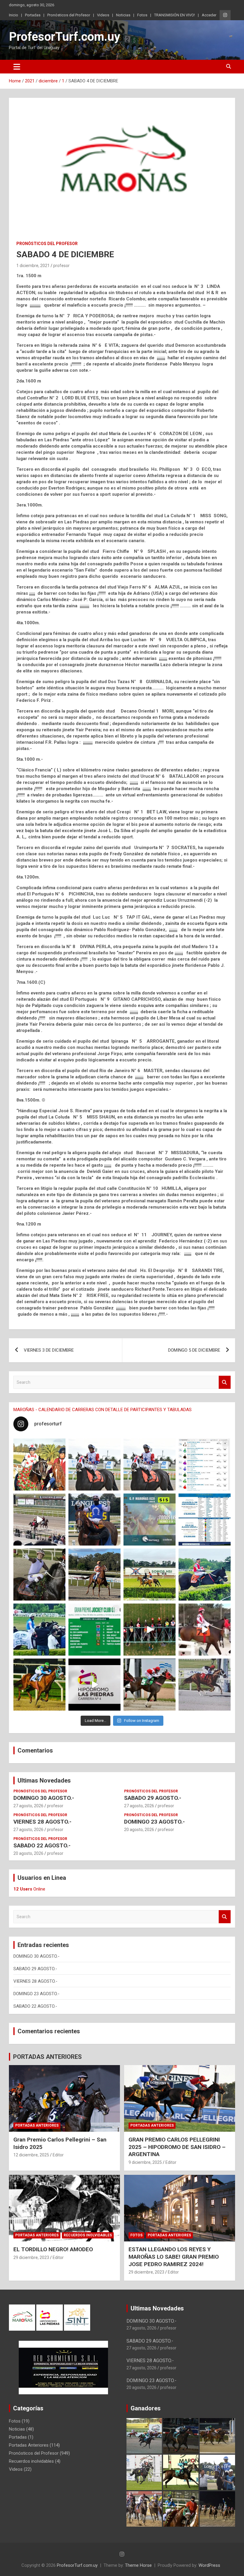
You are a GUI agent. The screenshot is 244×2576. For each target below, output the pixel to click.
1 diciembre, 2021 (33, 266)
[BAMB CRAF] (39, 1630)
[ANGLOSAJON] (94, 1685)
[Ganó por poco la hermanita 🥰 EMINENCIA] (94, 1575)
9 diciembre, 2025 (145, 2162)
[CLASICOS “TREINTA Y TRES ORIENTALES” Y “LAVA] (94, 1465)
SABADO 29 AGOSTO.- (153, 1798)
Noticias (123, 15)
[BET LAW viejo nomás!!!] (205, 1685)
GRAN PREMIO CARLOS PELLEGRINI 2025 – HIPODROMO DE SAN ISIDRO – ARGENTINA (177, 2147)
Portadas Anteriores (37, 2125)
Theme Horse (138, 2565)
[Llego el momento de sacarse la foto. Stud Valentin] (150, 1685)
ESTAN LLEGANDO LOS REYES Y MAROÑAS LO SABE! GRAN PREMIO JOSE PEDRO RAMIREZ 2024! (174, 2257)
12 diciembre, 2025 (31, 2155)
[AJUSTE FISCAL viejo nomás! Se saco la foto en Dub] (39, 1575)
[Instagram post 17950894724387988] (39, 1520)
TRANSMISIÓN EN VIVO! (175, 15)
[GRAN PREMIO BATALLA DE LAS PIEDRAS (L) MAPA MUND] (39, 1465)
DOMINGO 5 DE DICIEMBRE (194, 1350)
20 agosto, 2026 (139, 1830)
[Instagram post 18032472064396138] (94, 1630)
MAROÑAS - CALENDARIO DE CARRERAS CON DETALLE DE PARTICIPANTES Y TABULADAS (103, 1410)
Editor (58, 2155)
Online (29, 1889)
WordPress (209, 2565)
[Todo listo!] (150, 1520)
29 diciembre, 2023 (31, 2257)
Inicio (14, 15)
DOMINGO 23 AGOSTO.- (154, 1822)
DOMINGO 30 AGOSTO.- (44, 1798)
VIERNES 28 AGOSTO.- (42, 1822)
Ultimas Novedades (44, 1780)
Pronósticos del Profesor (69, 15)
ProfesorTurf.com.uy (65, 37)
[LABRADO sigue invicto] (205, 1575)
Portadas (33, 15)
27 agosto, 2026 (28, 1806)
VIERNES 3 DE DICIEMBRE (49, 1350)
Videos (103, 15)
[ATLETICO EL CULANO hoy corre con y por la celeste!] (39, 1685)
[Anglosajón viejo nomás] (205, 1630)
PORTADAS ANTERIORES (47, 2057)
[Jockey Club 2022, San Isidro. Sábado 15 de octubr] (150, 1630)
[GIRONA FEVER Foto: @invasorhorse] (150, 1465)
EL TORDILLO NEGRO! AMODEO (53, 2249)
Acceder (209, 15)
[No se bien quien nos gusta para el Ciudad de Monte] (94, 1520)
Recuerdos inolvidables (88, 2235)
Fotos (142, 15)
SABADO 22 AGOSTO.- (42, 1845)
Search (225, 1382)
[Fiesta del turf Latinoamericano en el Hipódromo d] (205, 1520)
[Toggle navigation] (17, 67)
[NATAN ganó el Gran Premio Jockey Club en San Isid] (150, 1575)
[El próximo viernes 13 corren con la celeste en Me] (205, 1465)
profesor (61, 266)
